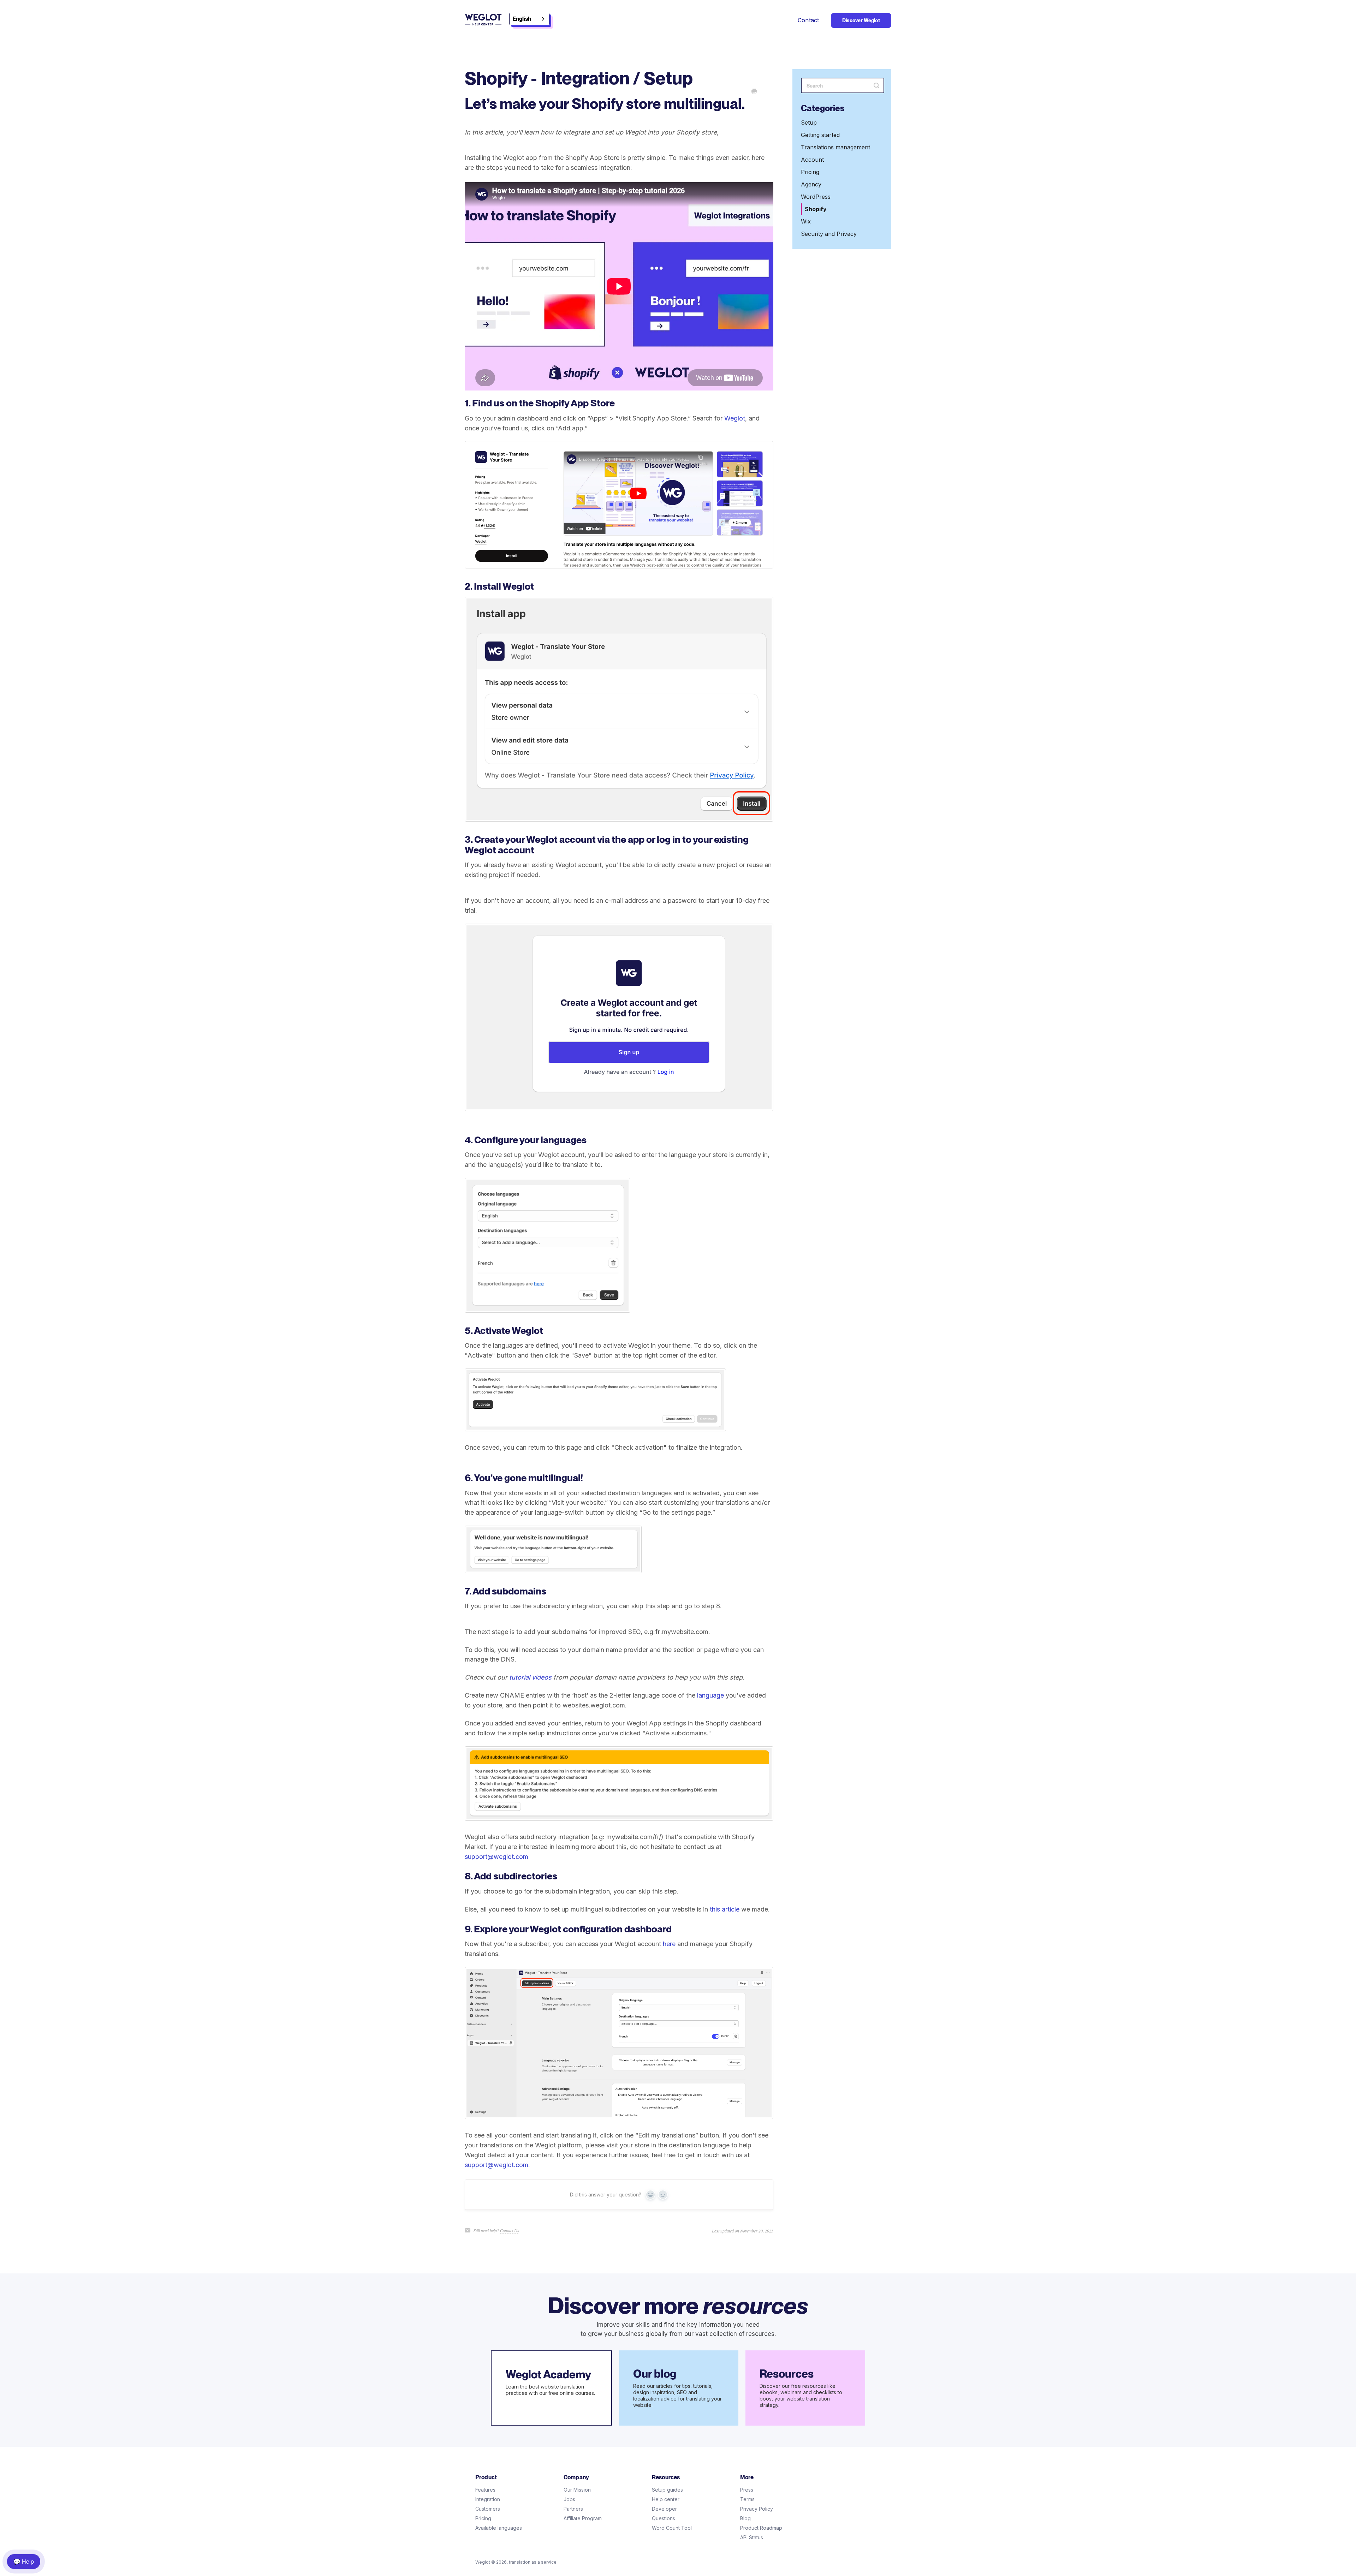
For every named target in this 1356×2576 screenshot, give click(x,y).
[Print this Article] (754, 92)
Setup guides (667, 2490)
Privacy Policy (757, 2509)
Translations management (835, 147)
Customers (488, 2509)
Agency (811, 184)
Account (812, 160)
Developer (664, 2509)
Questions (664, 2518)
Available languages (499, 2528)
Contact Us (510, 2230)
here (669, 1944)
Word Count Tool (672, 2528)
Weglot (735, 418)
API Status (752, 2537)
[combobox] (529, 19)
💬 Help (24, 2561)
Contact (808, 20)
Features (485, 2490)
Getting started (820, 135)
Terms (747, 2499)
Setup (809, 123)
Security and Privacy (829, 234)
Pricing (810, 172)
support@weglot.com (496, 1857)
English (522, 19)
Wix (806, 221)
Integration (488, 2499)
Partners (573, 2509)
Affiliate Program (583, 2518)
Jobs (569, 2499)
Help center (666, 2499)
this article (725, 1909)
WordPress (816, 197)
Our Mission (577, 2490)
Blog (745, 2518)
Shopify (816, 209)
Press (747, 2490)
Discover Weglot (861, 20)
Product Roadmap (761, 2528)
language (710, 1695)
